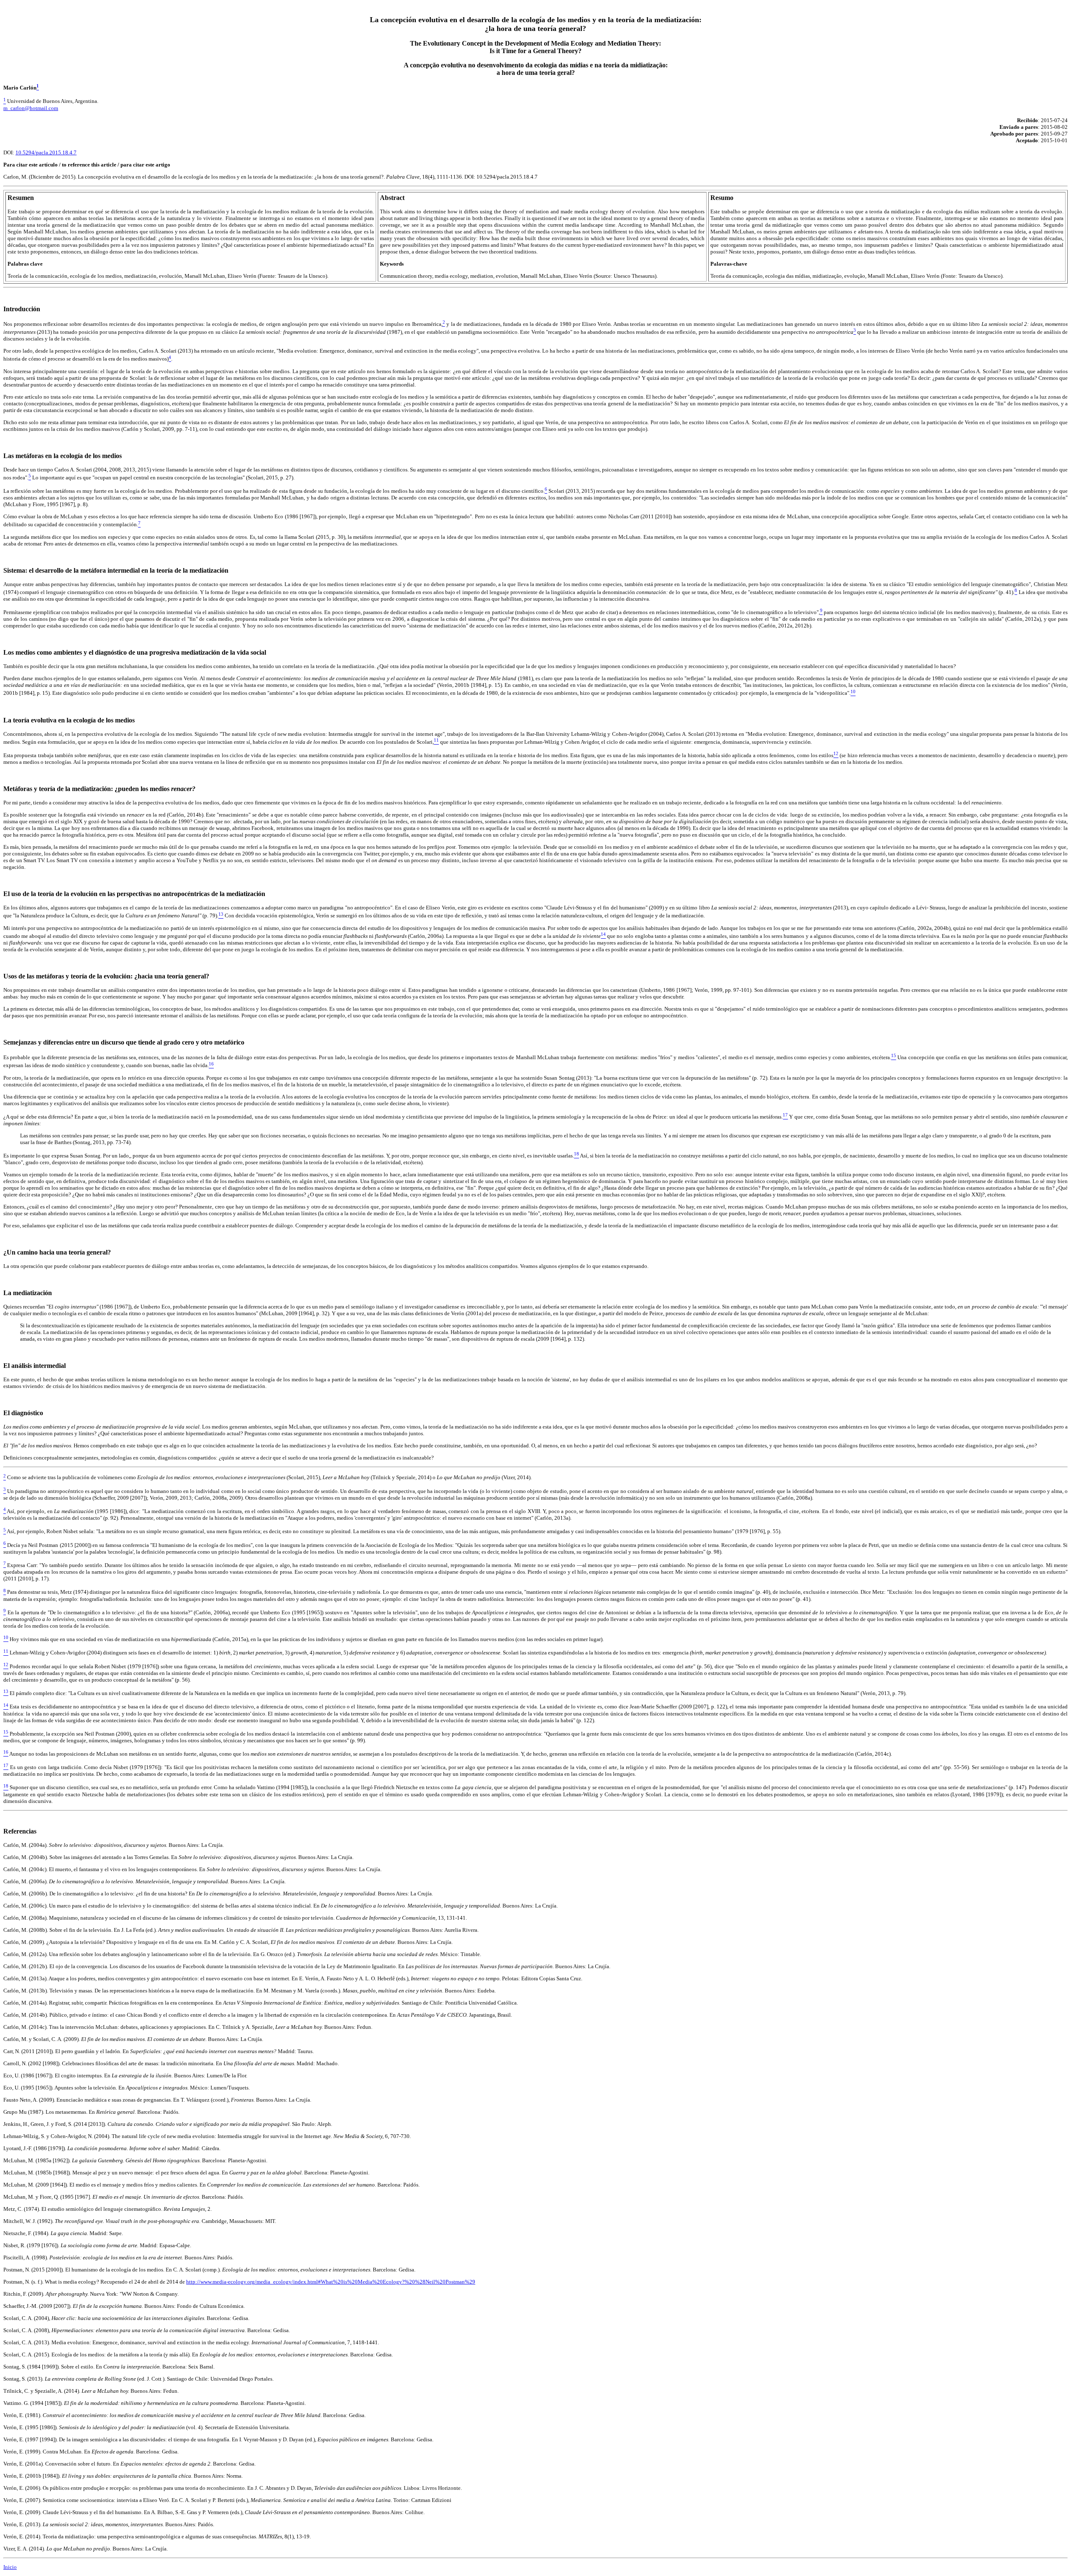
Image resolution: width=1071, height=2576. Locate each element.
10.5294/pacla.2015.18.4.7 (46, 152)
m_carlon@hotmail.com (31, 108)
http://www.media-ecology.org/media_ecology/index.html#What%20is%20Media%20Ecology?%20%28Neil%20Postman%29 (331, 2282)
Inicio (10, 2567)
